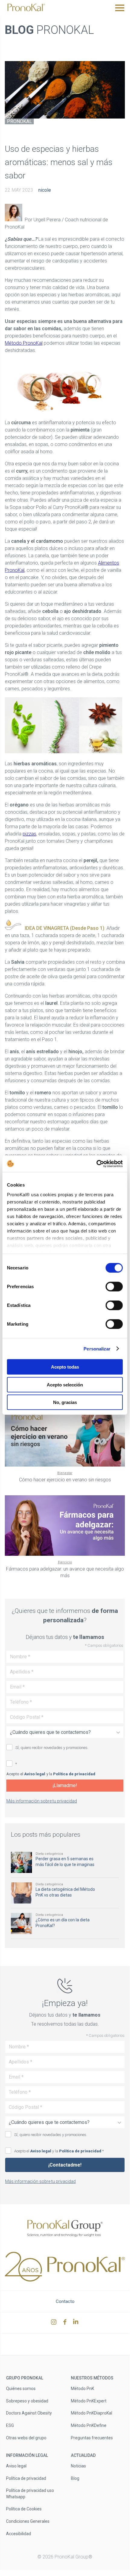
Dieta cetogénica (49, 1854)
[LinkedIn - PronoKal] (76, 2323)
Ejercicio (65, 1562)
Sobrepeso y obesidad (27, 2401)
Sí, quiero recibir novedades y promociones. (52, 1748)
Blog (75, 2478)
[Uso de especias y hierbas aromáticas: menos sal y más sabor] (65, 90)
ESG (10, 2425)
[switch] (114, 1287)
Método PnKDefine (89, 2425)
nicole (45, 190)
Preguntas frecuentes (92, 2438)
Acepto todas (65, 1367)
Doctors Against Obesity (29, 2413)
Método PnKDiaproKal (92, 2413)
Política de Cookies (24, 2509)
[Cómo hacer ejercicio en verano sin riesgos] (65, 1436)
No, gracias (65, 1402)
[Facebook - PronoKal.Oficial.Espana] (66, 2323)
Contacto (65, 2301)
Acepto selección (65, 1384)
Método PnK (82, 2389)
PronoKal (19, 121)
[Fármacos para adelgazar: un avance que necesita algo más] (65, 1526)
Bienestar (65, 1473)
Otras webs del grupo (26, 2438)
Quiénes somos (21, 2389)
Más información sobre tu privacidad (42, 1801)
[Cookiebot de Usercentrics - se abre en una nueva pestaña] (96, 1164)
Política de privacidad (74, 1774)
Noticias (78, 2466)
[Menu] (120, 8)
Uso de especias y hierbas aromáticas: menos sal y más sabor (59, 162)
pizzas (29, 834)
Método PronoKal (24, 343)
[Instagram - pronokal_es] (54, 2323)
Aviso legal (35, 1774)
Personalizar (97, 1348)
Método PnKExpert (89, 2401)
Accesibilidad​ (19, 2533)
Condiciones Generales (28, 2521)
